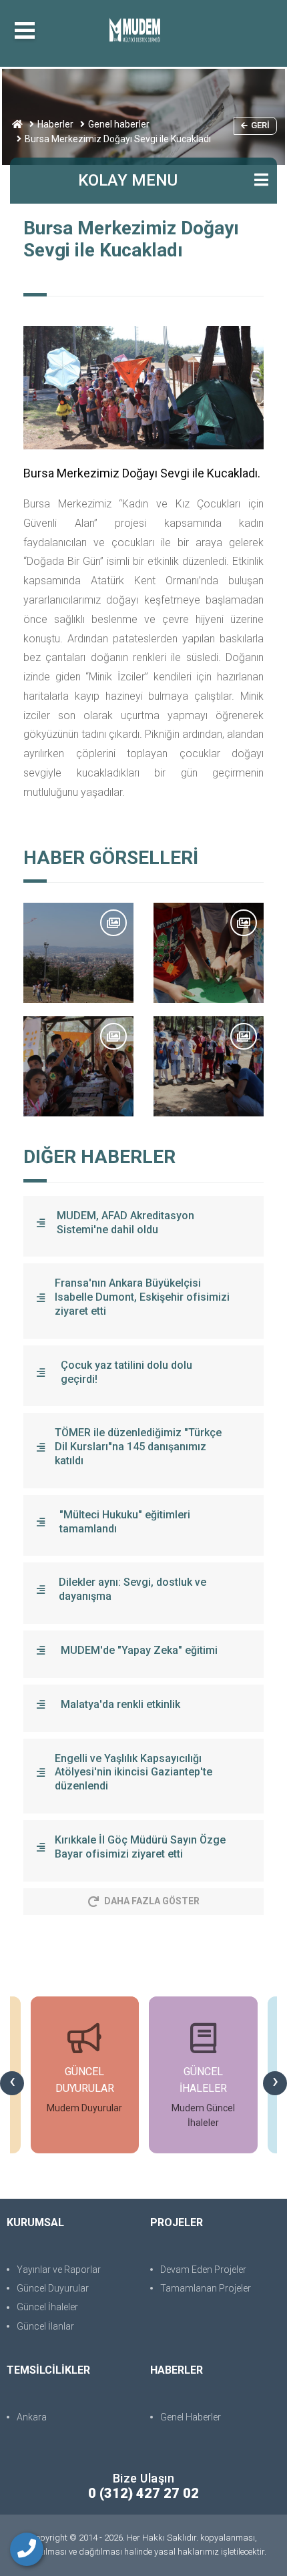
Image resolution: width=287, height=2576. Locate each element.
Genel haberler (119, 124)
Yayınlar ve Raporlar (59, 2270)
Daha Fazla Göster (152, 1901)
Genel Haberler (191, 2417)
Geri (260, 125)
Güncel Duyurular (53, 2288)
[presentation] (12, 2083)
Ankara (32, 2417)
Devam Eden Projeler (203, 2270)
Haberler (55, 124)
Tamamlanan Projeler (206, 2288)
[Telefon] (27, 2549)
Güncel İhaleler (47, 2307)
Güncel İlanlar (45, 2326)
